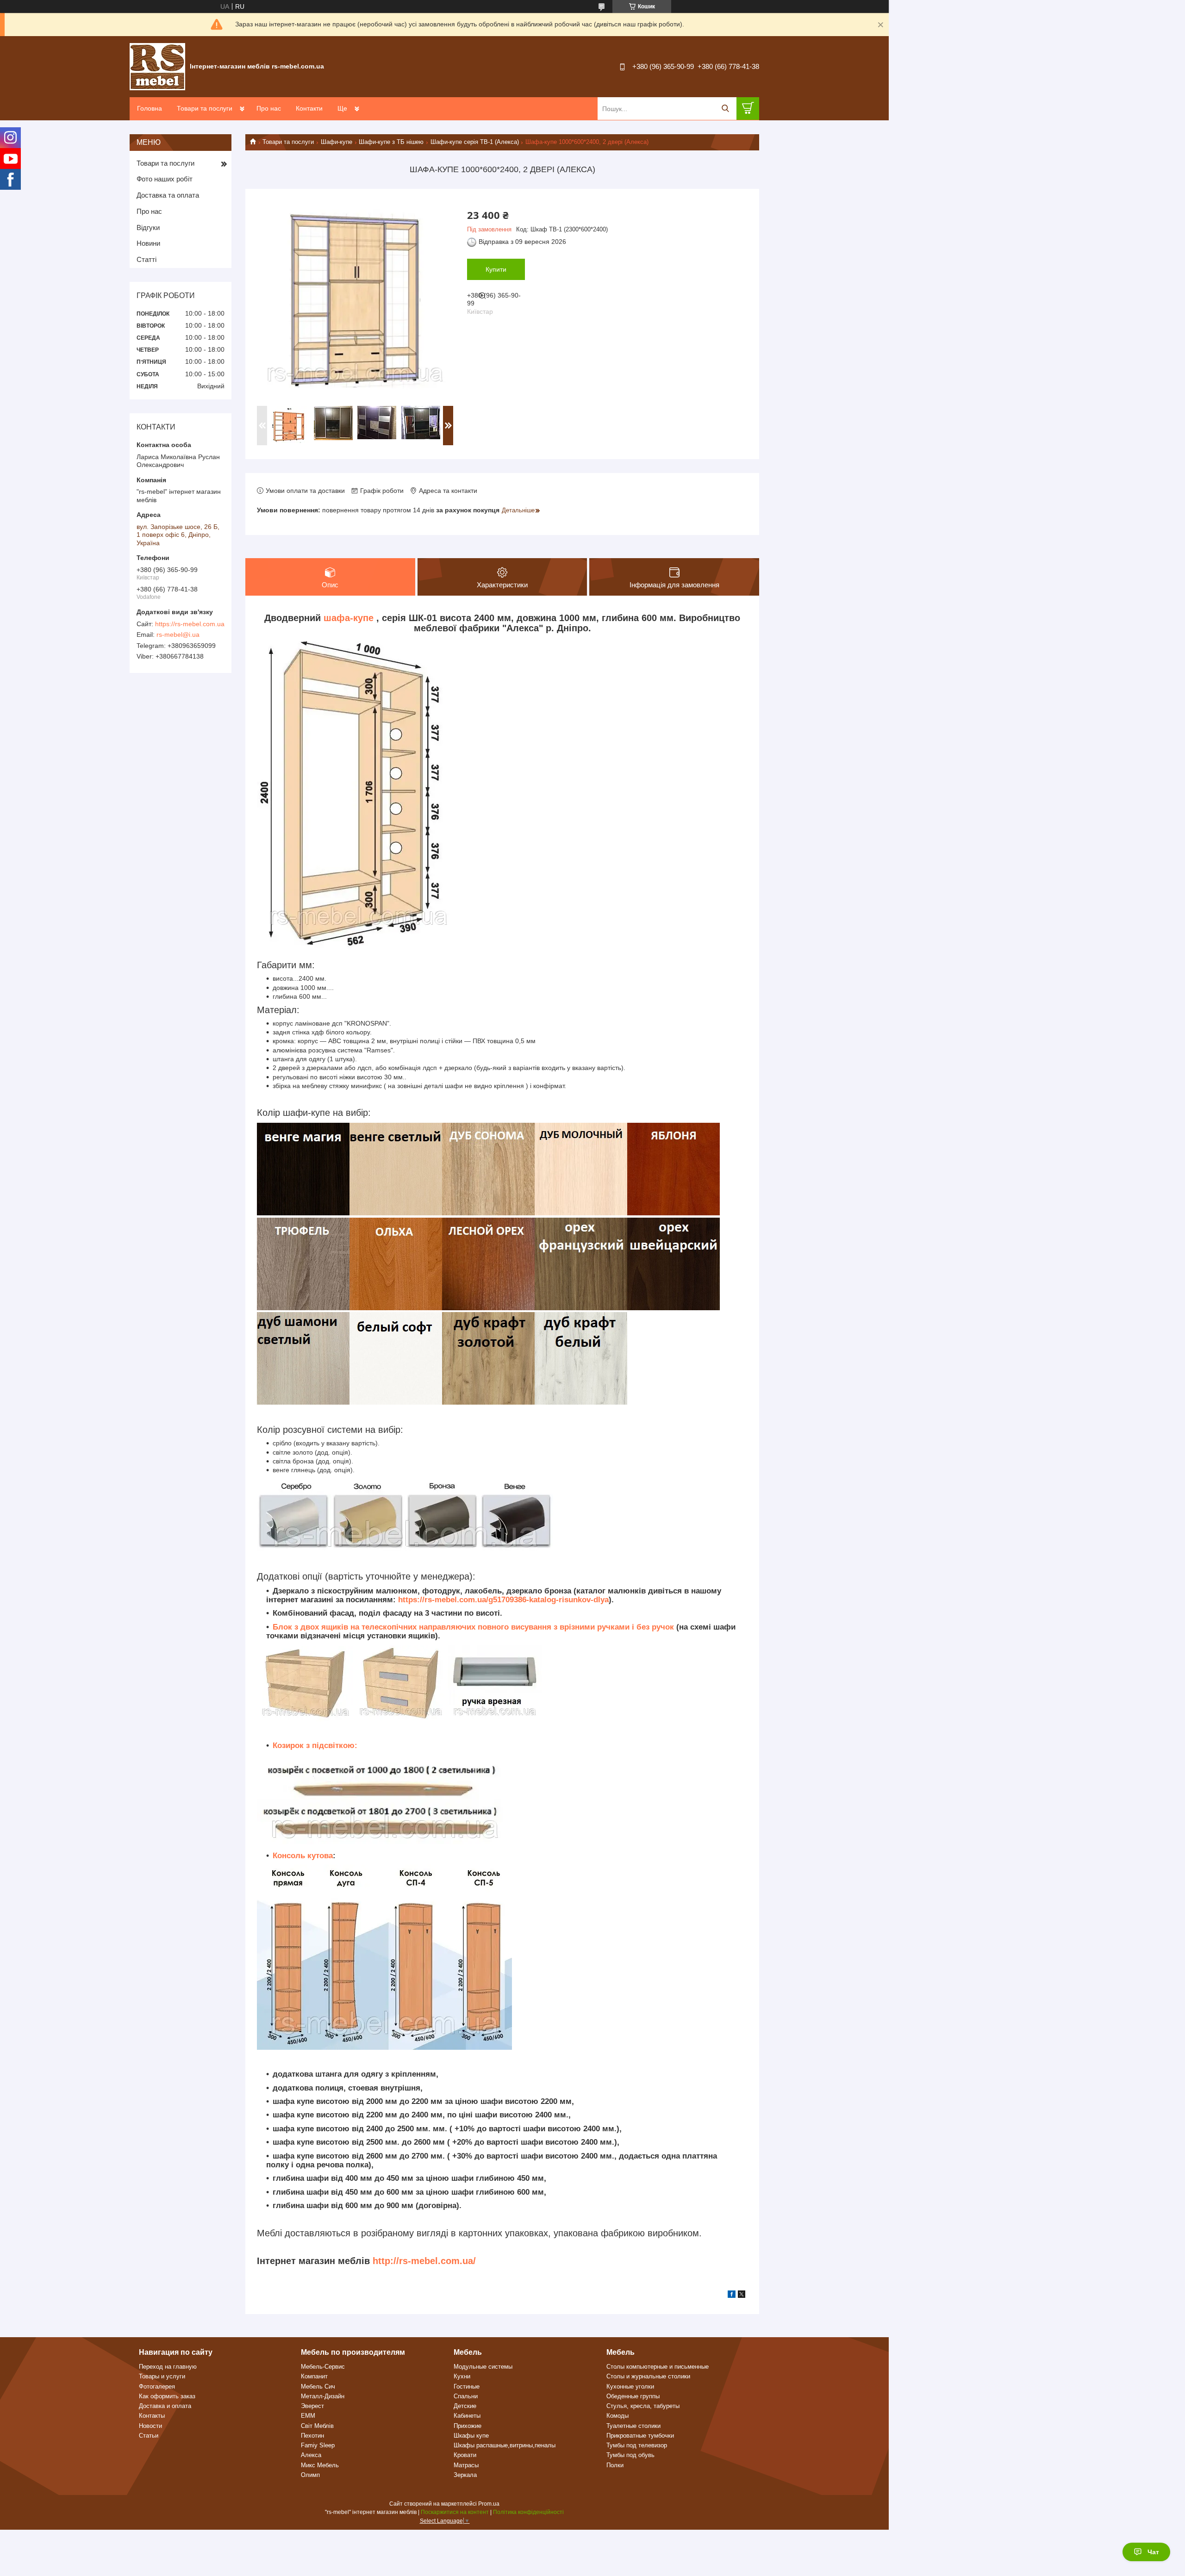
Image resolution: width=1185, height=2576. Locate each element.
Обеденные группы (633, 2396)
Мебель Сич (318, 2386)
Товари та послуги (205, 108)
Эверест (312, 2406)
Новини (148, 243)
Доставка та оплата (168, 195)
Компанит (314, 2376)
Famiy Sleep (318, 2445)
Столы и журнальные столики (648, 2376)
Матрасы (466, 2465)
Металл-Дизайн (323, 2396)
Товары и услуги (162, 2376)
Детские (465, 2406)
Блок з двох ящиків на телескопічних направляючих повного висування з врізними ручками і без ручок (474, 1627)
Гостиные (467, 2386)
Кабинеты (467, 2416)
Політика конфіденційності (528, 2512)
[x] (742, 2296)
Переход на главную (168, 2367)
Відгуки (148, 227)
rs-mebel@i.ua (178, 635)
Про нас (269, 108)
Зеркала (465, 2475)
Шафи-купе (337, 142)
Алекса (311, 2455)
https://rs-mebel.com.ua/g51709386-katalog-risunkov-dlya (503, 1600)
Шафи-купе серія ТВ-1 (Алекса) (475, 142)
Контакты (152, 2416)
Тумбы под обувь (630, 2455)
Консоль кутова (303, 1856)
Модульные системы (483, 2367)
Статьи (149, 2436)
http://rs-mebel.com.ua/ (424, 2261)
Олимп (310, 2475)
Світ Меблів (317, 2426)
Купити (496, 269)
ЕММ (308, 2416)
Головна (150, 108)
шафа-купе (349, 618)
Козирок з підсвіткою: (315, 1745)
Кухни (462, 2376)
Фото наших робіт (165, 179)
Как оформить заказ (167, 2396)
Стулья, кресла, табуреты (643, 2406)
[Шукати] (725, 109)
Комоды (617, 2416)
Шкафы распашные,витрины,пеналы (505, 2445)
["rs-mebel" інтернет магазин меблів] (157, 66)
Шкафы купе (471, 2436)
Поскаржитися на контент (455, 2512)
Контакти (309, 108)
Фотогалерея (157, 2386)
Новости (150, 2426)
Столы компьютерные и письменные (658, 2367)
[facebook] (732, 2296)
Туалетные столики (633, 2426)
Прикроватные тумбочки (640, 2436)
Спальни (466, 2396)
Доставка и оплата (165, 2406)
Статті (147, 259)
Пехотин (312, 2436)
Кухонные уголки (630, 2386)
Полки (615, 2465)
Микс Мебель (320, 2465)
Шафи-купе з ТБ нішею (391, 142)
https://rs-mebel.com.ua (190, 624)
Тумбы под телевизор (637, 2445)
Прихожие (468, 2426)
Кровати (465, 2455)
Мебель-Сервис (323, 2367)
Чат (1153, 2552)
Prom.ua (489, 2504)
